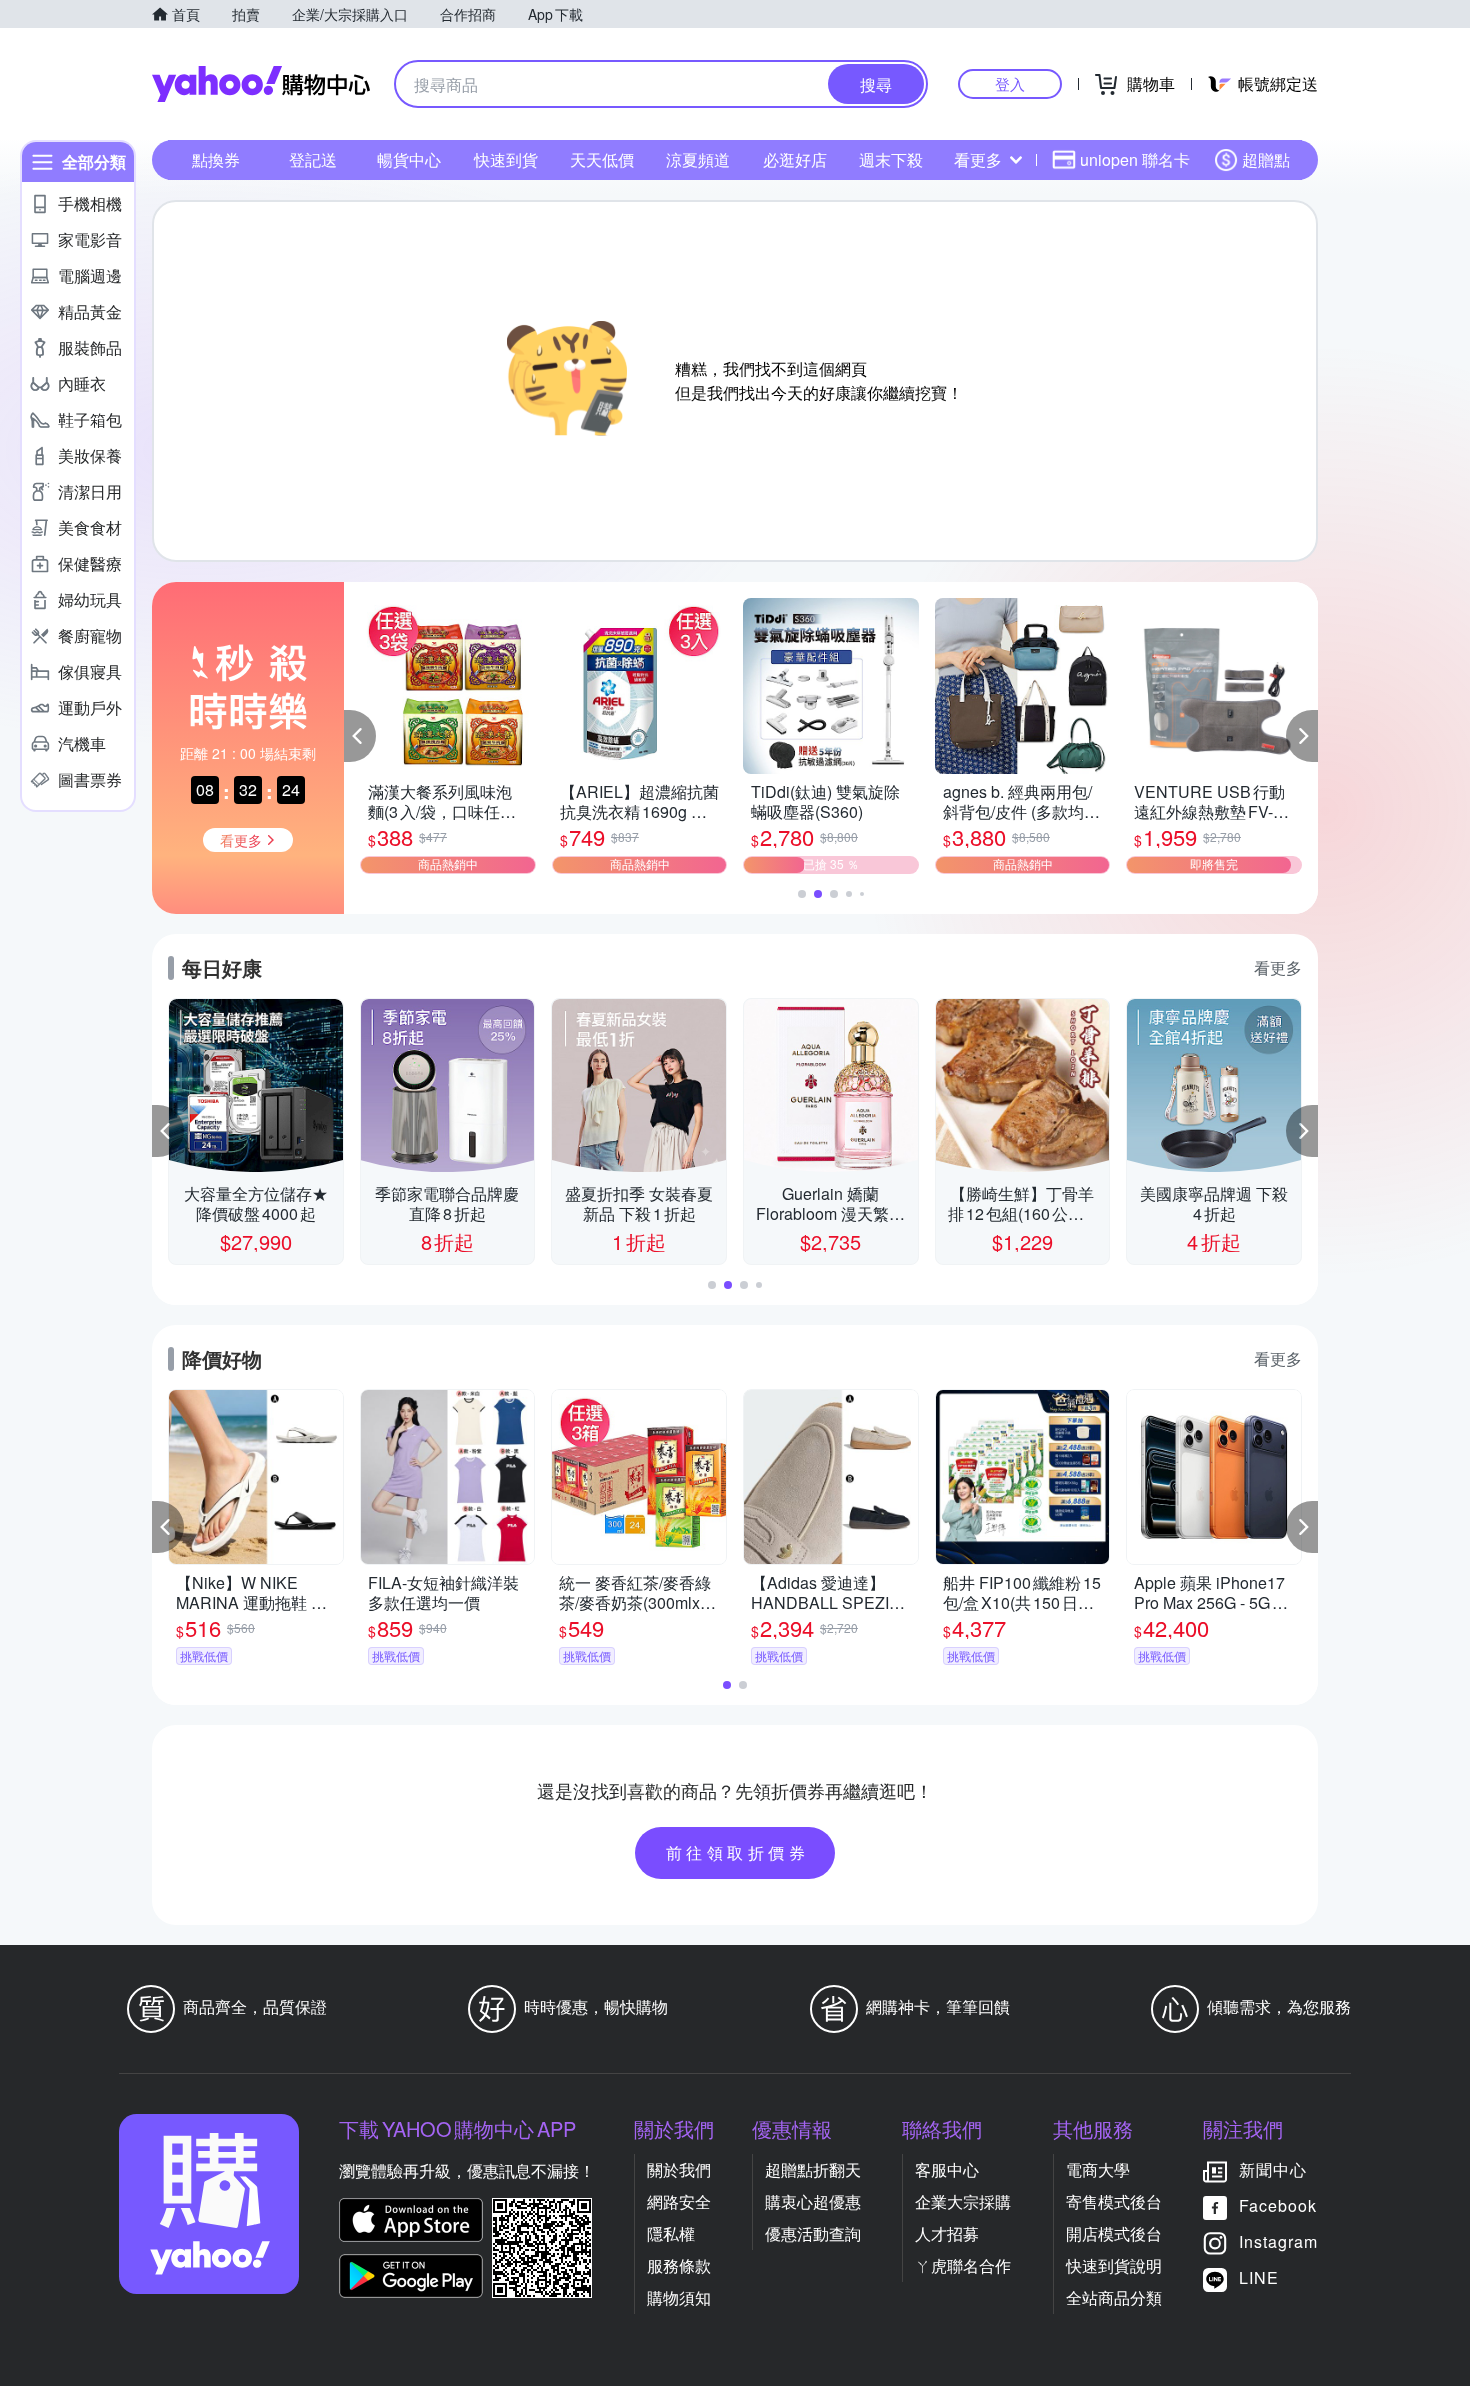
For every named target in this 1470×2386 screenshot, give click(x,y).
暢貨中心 (409, 159)
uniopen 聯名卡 (1135, 159)
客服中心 (947, 2169)
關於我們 (679, 2169)
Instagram (1278, 2241)
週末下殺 (891, 159)
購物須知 (679, 2297)
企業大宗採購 (963, 2201)
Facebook (1278, 2205)
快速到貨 (506, 159)
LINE (1259, 2277)
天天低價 (602, 159)
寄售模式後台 (1114, 2201)
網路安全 (679, 2201)
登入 (1010, 83)
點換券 (216, 159)
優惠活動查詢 (813, 2233)
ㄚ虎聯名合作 (963, 2265)
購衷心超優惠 (813, 2201)
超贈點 (1266, 159)
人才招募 (947, 2233)
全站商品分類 (1114, 2297)
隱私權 (671, 2233)
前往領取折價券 (738, 1852)
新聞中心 (1273, 2169)
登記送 (313, 159)
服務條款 (679, 2265)
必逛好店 (795, 159)
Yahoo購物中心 (261, 84)
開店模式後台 (1114, 2233)
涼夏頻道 (698, 159)
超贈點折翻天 (813, 2169)
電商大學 (1098, 2169)
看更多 (978, 159)
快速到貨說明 (1114, 2265)
